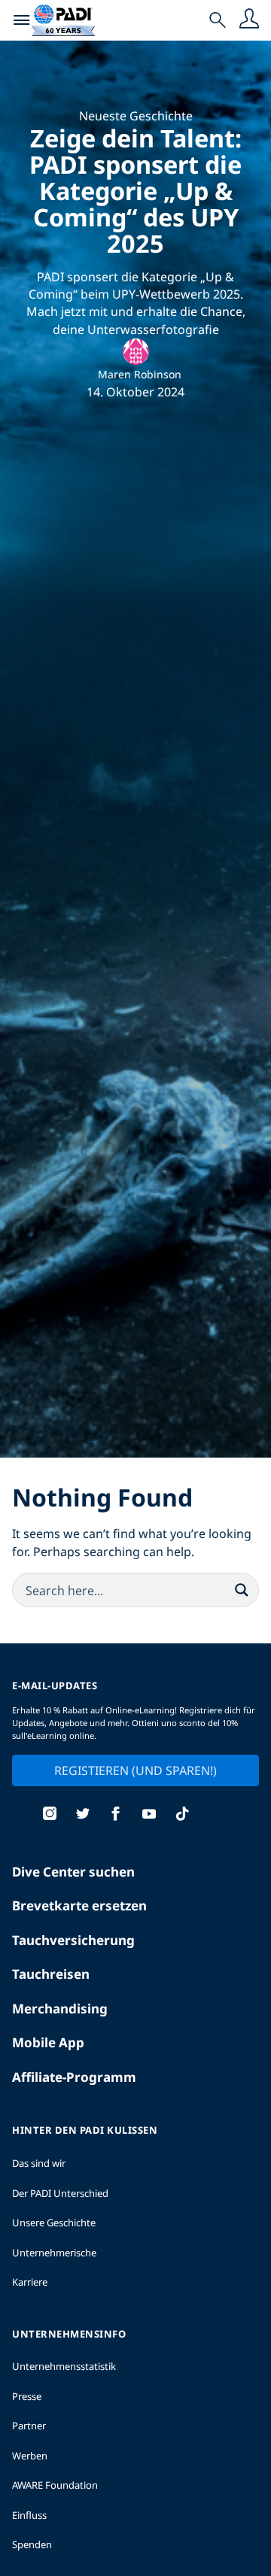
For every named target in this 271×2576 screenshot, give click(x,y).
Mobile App (48, 2042)
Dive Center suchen (73, 1872)
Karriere (30, 2282)
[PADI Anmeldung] (249, 20)
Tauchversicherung (73, 1940)
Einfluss (29, 2515)
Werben (30, 2456)
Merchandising (60, 2009)
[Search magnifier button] (242, 1590)
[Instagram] (50, 1815)
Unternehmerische (54, 2253)
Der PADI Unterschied (60, 2193)
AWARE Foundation (55, 2485)
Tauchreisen (51, 1974)
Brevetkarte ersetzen (79, 1905)
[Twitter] (83, 1815)
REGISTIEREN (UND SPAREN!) (135, 1770)
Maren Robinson (140, 374)
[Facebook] (116, 1815)
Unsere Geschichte (54, 2223)
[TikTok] (182, 1815)
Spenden (32, 2544)
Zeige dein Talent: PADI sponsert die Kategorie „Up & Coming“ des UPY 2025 (135, 190)
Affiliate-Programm (74, 2077)
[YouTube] (149, 1815)
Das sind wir (39, 2163)
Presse (27, 2396)
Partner (29, 2426)
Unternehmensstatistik (64, 2366)
